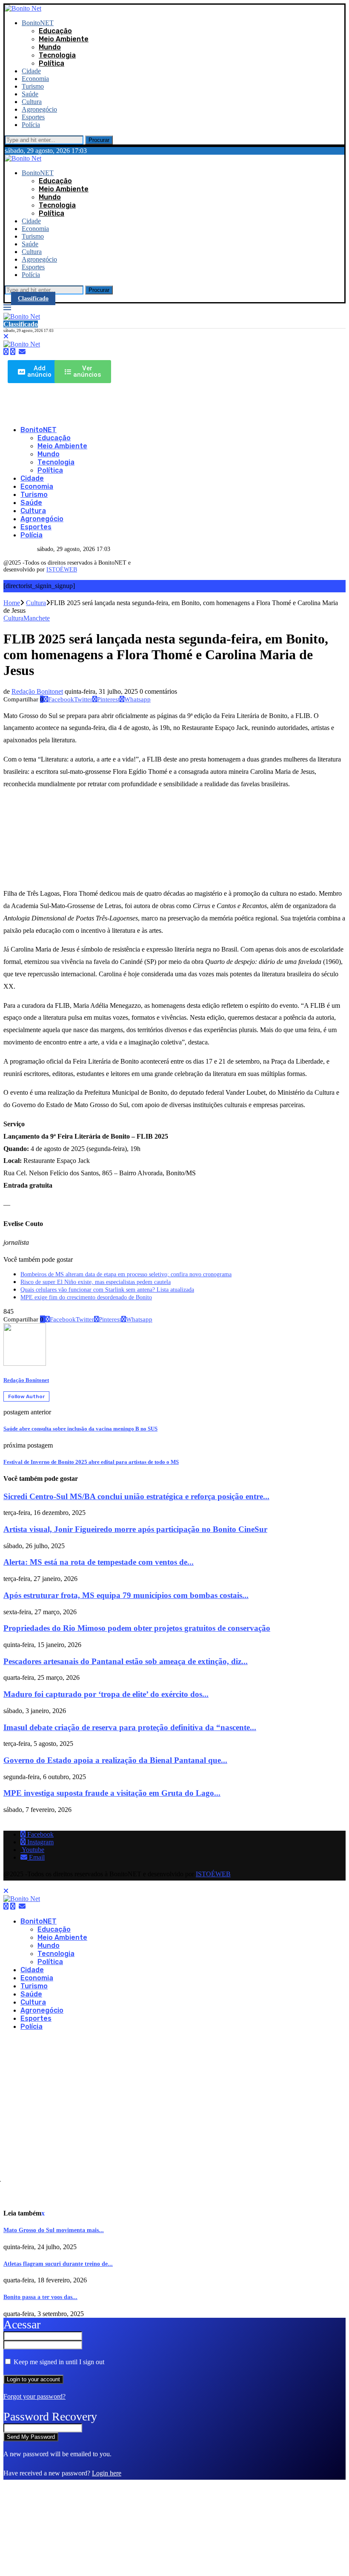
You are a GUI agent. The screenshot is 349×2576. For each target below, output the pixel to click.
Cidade (31, 71)
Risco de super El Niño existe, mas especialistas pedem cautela (96, 1282)
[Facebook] (6, 352)
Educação (55, 31)
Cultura (32, 102)
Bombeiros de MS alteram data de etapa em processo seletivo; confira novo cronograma (126, 1274)
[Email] (22, 352)
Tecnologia (57, 55)
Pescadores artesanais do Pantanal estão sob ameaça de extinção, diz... (126, 1661)
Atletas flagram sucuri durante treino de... (58, 2264)
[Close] (6, 336)
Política (51, 63)
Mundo (50, 47)
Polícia (31, 125)
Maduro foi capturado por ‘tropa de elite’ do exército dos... (106, 1694)
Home (12, 603)
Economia (35, 79)
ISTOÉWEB (62, 570)
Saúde (30, 94)
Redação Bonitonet (37, 691)
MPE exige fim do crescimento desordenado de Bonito (86, 1297)
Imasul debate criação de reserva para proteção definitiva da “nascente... (130, 1727)
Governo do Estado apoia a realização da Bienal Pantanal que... (115, 1760)
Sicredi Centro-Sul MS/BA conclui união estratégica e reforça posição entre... (136, 1496)
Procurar (99, 140)
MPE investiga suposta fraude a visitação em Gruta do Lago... (112, 1793)
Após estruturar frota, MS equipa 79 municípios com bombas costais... (126, 1595)
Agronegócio (39, 109)
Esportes (33, 117)
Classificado (33, 299)
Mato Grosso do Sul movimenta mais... (54, 2230)
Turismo (33, 86)
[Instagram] (13, 352)
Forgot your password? (34, 2396)
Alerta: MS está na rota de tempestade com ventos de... (99, 1562)
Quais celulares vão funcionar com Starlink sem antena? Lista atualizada (107, 1290)
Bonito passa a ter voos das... (40, 2297)
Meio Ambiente (64, 39)
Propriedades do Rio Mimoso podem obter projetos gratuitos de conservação (137, 1628)
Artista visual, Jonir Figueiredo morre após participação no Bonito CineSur (135, 1529)
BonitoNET (38, 23)
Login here (107, 2473)
